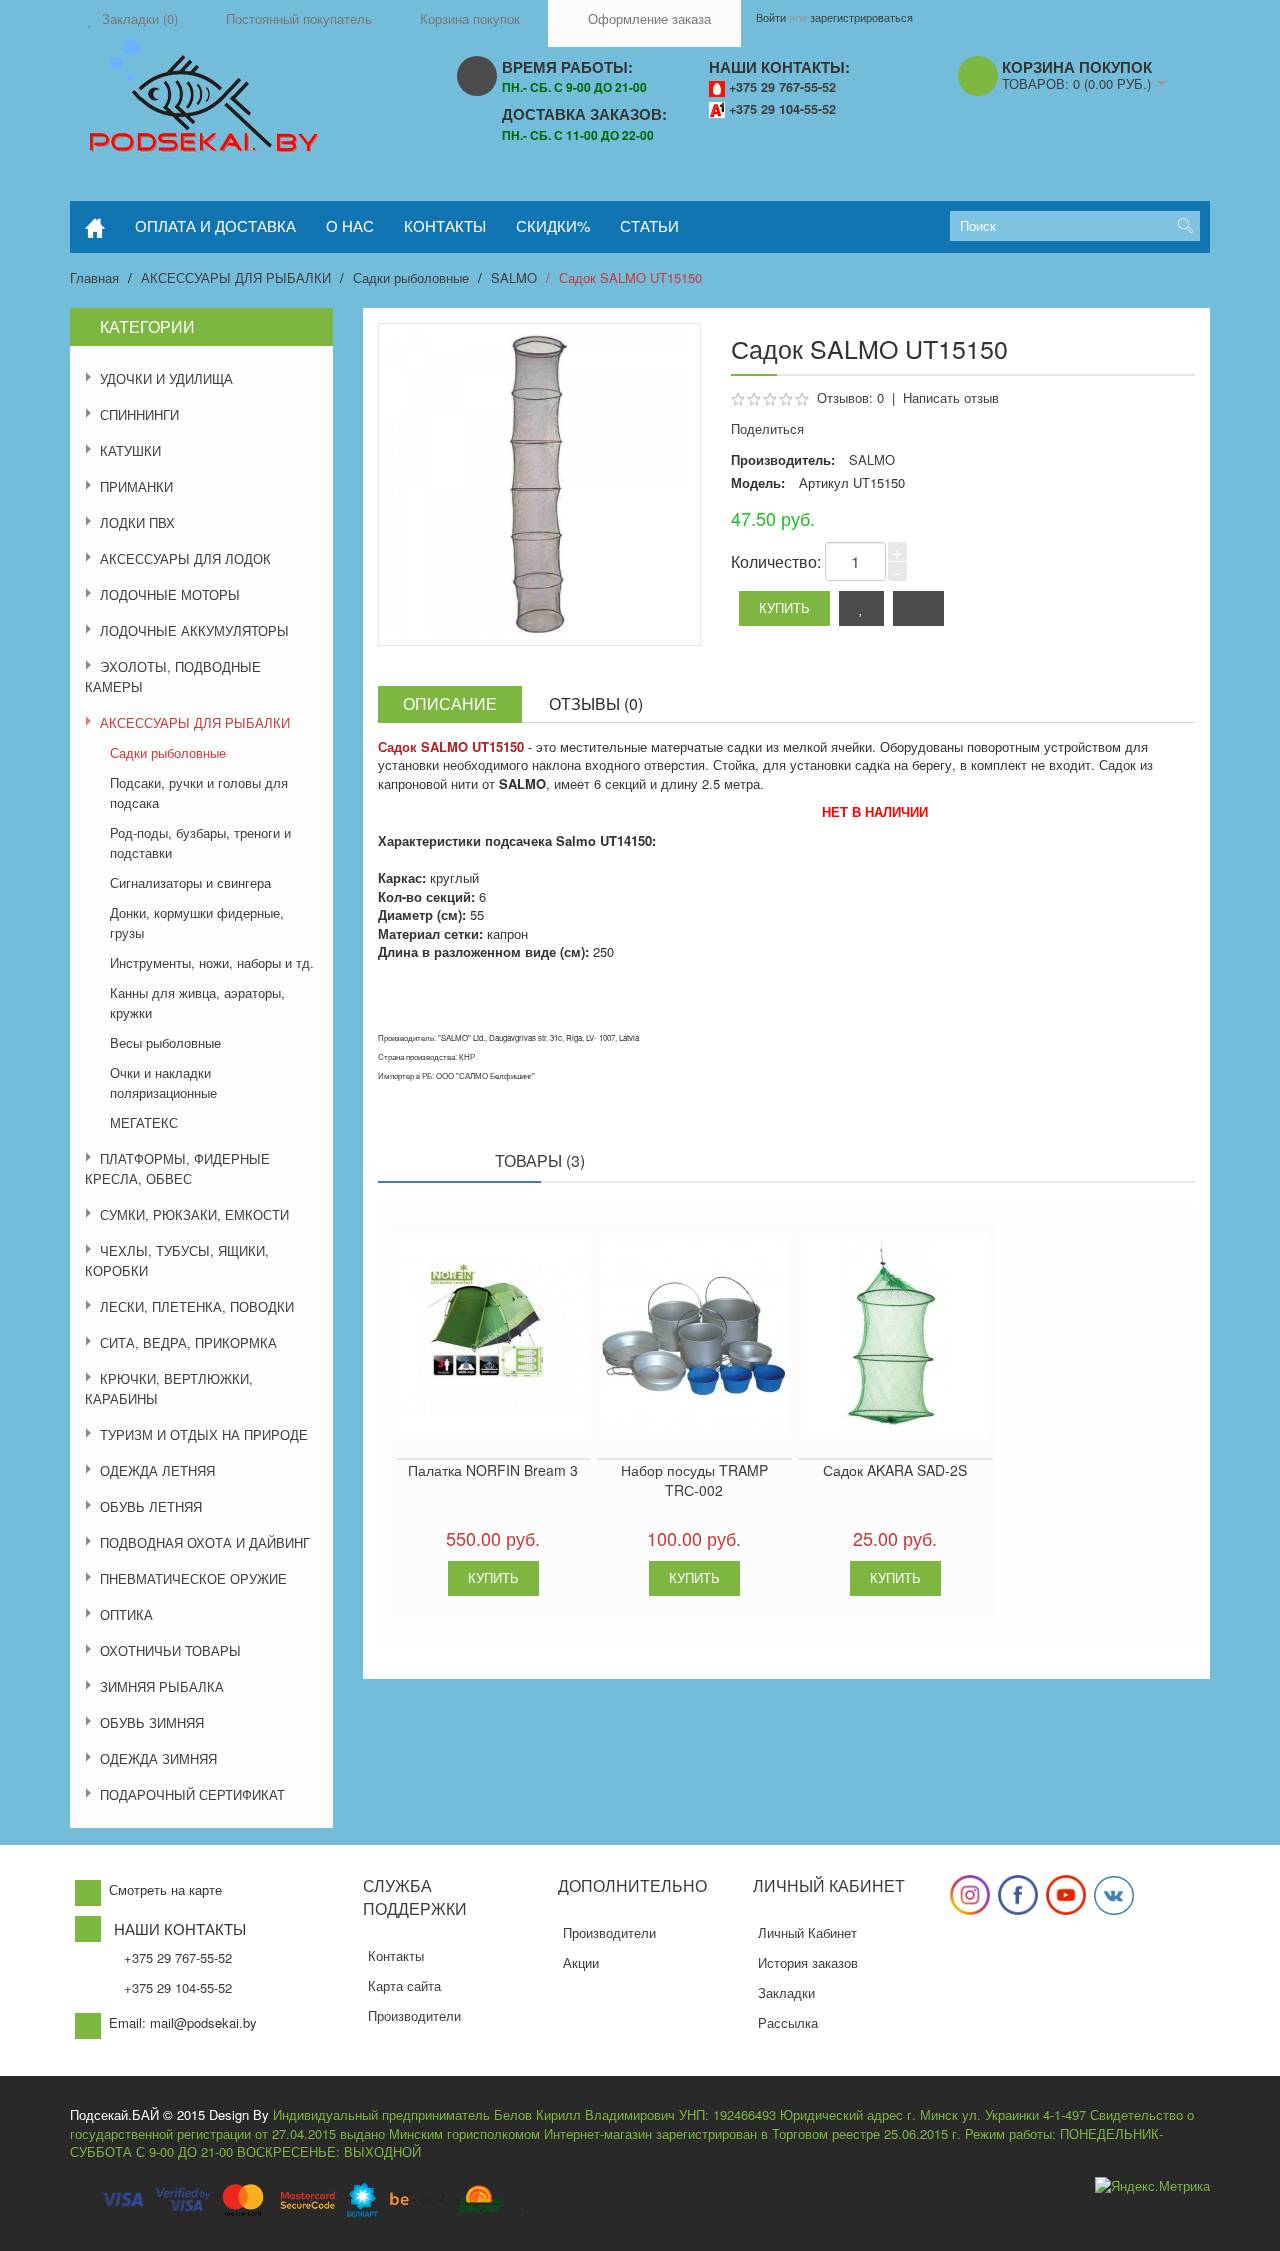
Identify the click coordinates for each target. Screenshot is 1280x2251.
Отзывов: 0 (850, 397)
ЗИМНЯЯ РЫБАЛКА (162, 1686)
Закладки (786, 1992)
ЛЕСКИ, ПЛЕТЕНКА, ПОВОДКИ (197, 1306)
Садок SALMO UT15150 (630, 277)
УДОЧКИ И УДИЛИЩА (166, 378)
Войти (771, 17)
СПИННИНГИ (139, 414)
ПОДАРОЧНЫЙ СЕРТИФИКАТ (192, 1794)
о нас (350, 225)
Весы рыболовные (165, 1042)
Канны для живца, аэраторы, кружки (197, 1002)
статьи (649, 225)
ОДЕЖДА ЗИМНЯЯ (158, 1758)
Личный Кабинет (807, 1932)
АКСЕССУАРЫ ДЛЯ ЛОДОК (185, 558)
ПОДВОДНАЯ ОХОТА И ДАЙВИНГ (205, 1542)
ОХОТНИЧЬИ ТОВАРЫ (170, 1650)
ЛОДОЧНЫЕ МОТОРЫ (170, 594)
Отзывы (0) (596, 703)
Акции (581, 1962)
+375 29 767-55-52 (782, 87)
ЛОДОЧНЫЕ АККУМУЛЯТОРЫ (194, 630)
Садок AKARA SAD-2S (895, 1470)
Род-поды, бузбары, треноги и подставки (200, 842)
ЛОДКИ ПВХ (137, 522)
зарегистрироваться (861, 17)
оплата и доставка (215, 225)
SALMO (514, 277)
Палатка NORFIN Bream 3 (493, 1470)
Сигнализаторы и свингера (190, 882)
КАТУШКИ (130, 450)
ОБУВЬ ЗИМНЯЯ (152, 1722)
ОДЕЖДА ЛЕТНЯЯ (157, 1470)
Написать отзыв (951, 397)
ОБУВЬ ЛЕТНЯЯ (151, 1506)
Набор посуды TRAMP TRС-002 (694, 1480)
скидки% (553, 225)
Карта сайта (404, 1985)
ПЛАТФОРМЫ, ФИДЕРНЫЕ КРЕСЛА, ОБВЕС (177, 1168)
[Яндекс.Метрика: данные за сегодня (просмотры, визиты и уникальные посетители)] (1152, 2186)
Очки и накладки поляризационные (163, 1082)
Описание (450, 703)
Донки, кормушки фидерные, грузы (197, 922)
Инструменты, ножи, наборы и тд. (212, 962)
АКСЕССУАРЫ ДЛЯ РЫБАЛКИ (236, 277)
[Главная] (95, 227)
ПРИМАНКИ (136, 486)
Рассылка (788, 2022)
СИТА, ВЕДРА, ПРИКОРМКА (188, 1342)
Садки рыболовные (411, 277)
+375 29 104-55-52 (782, 109)
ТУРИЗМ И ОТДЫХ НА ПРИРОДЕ (204, 1434)
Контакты (396, 1955)
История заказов (808, 1962)
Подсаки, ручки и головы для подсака (199, 792)
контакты (445, 225)
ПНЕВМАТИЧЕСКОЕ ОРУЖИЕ (193, 1578)
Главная (94, 277)
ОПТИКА (126, 1614)
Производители (414, 2015)
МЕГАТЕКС (144, 1122)
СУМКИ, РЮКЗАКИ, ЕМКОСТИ (194, 1214)
